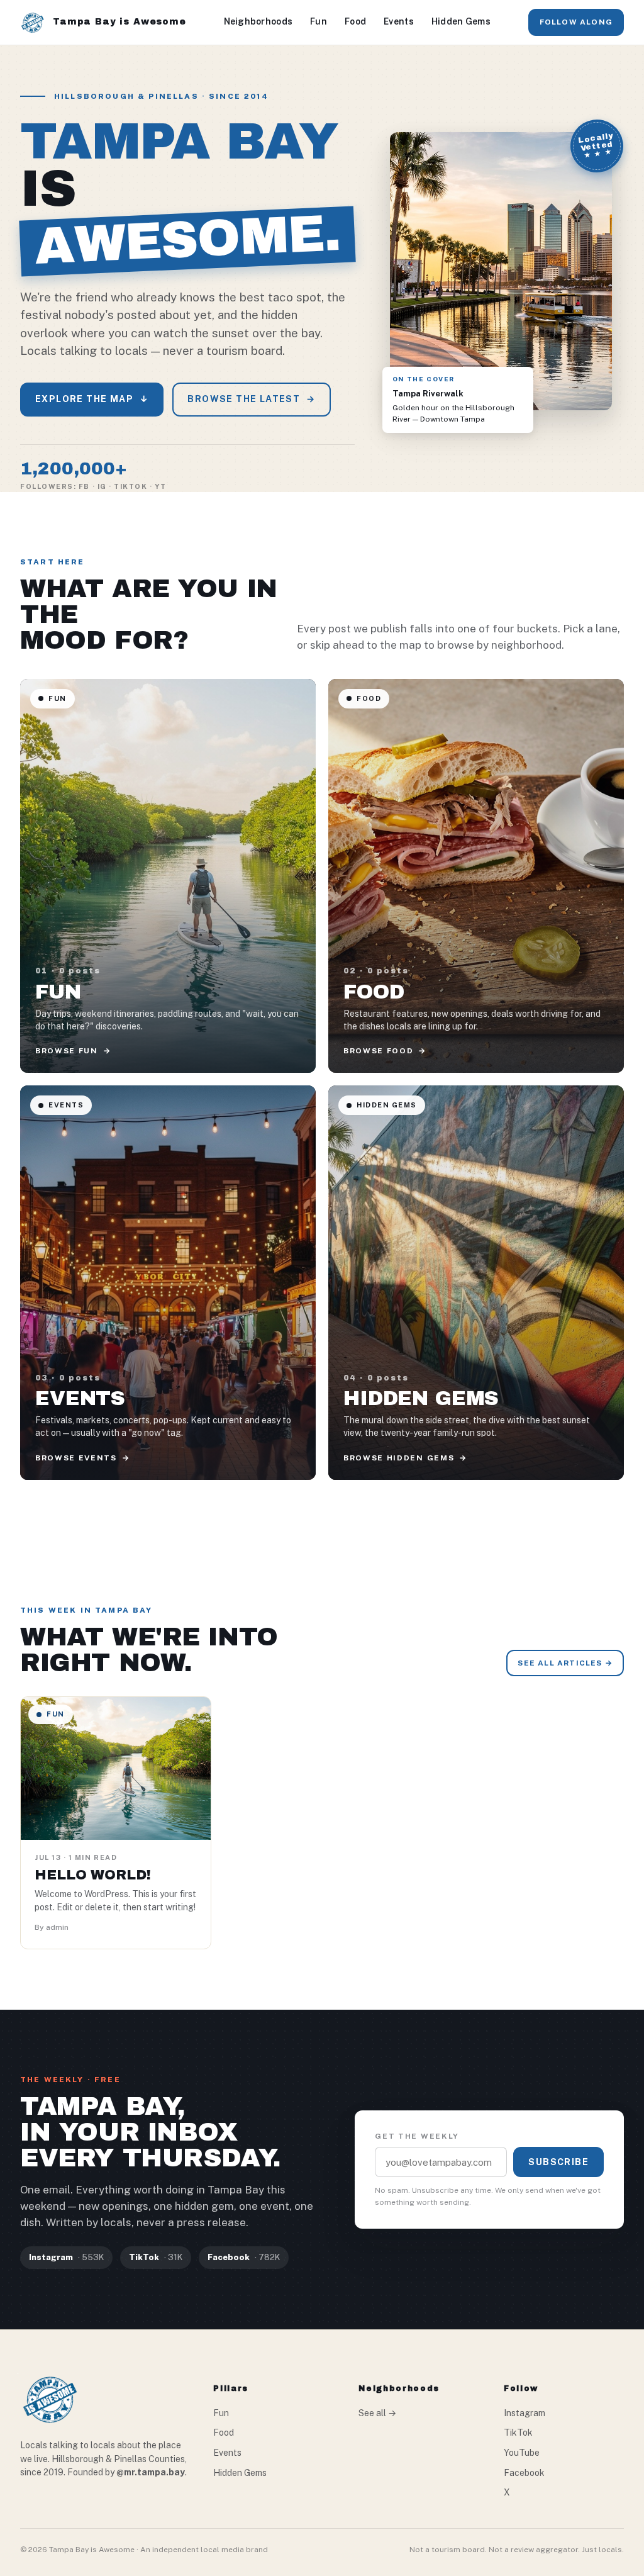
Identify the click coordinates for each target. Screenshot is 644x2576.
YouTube (522, 2453)
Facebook (524, 2473)
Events (399, 21)
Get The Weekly (417, 2136)
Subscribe (558, 2162)
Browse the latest (251, 399)
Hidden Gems (461, 21)
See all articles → (565, 1663)
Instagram (525, 2413)
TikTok (518, 2433)
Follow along (576, 22)
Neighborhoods (258, 21)
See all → (377, 2413)
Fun (319, 21)
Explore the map (92, 399)
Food (355, 21)
